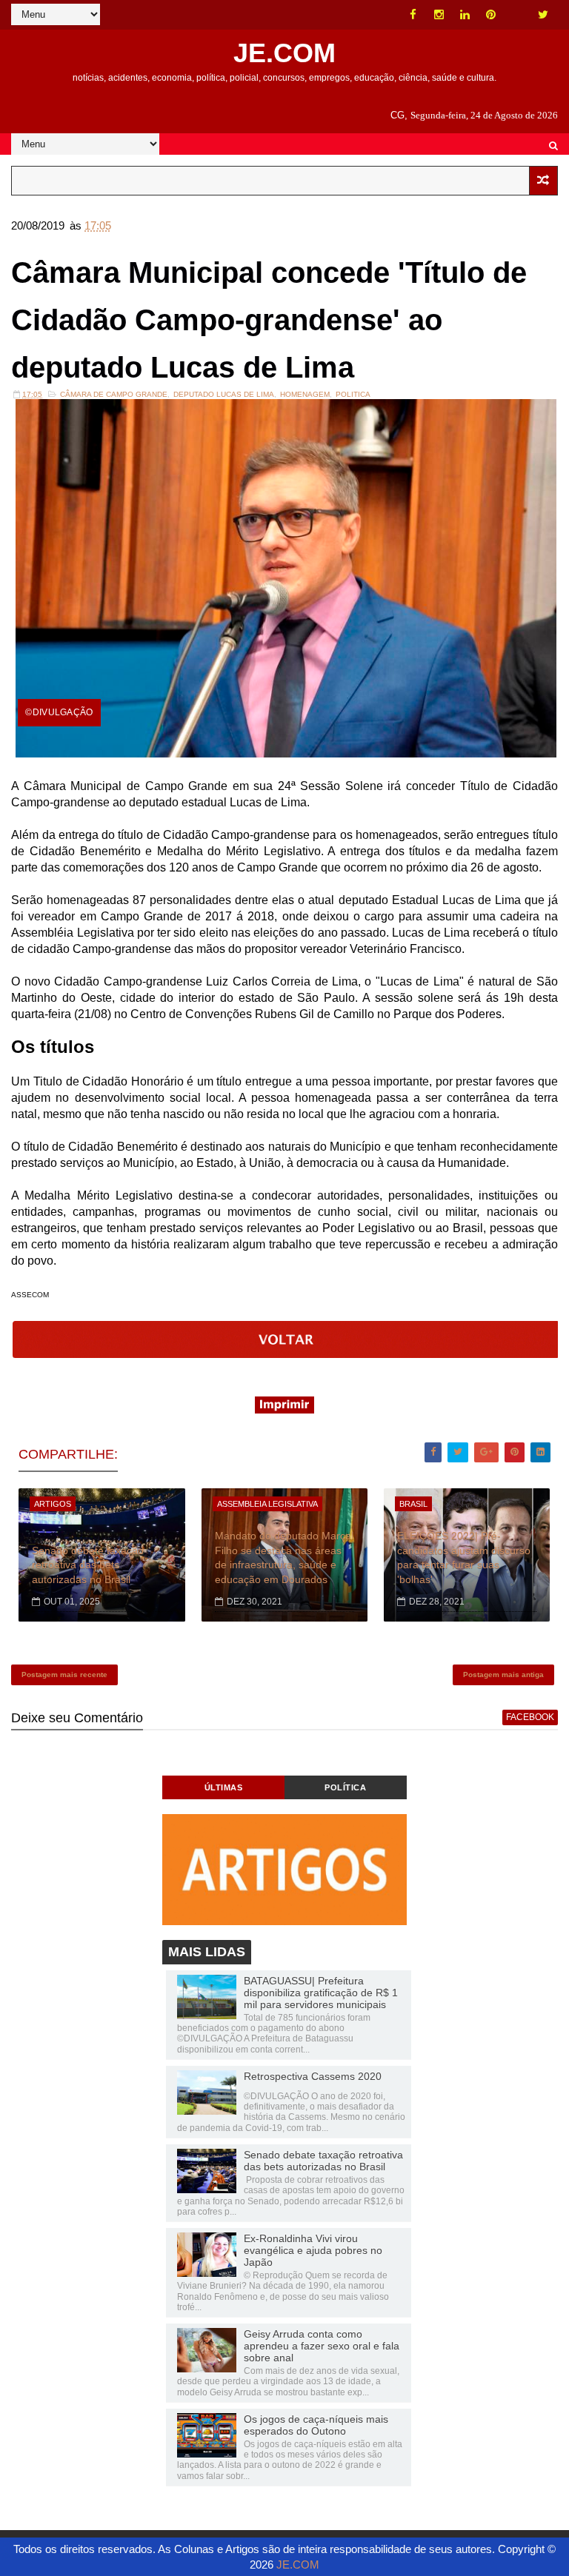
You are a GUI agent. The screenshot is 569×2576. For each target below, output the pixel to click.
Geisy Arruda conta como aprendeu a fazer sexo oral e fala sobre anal (322, 2346)
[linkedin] (465, 15)
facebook (530, 1717)
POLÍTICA (345, 1787)
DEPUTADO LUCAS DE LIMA (224, 394)
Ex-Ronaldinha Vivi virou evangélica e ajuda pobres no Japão (313, 2250)
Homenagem (305, 394)
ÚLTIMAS (224, 1787)
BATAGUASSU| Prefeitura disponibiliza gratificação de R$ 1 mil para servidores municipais (321, 1993)
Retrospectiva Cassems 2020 (313, 2076)
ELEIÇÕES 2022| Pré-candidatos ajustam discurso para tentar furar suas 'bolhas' (464, 1558)
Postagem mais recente (64, 1675)
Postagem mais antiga (503, 1675)
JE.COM (284, 53)
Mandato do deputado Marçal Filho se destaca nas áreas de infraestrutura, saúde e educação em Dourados (284, 1558)
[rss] (517, 15)
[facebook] (413, 15)
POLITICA (353, 394)
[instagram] (439, 15)
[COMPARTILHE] (286, 1354)
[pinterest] (491, 15)
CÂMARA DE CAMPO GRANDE (114, 394)
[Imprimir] (284, 1409)
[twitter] (543, 15)
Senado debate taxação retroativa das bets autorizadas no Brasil (88, 1565)
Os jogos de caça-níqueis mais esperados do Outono (316, 2425)
